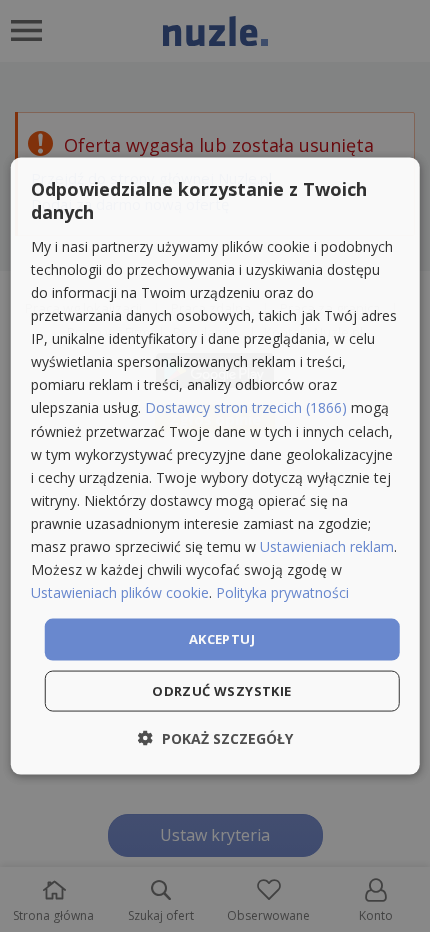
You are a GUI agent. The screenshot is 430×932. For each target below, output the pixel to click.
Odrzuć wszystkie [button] (221, 690)
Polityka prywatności (282, 592)
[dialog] (215, 466)
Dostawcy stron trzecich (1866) (246, 407)
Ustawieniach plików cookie (120, 592)
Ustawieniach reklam (327, 546)
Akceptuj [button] (222, 639)
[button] (215, 737)
